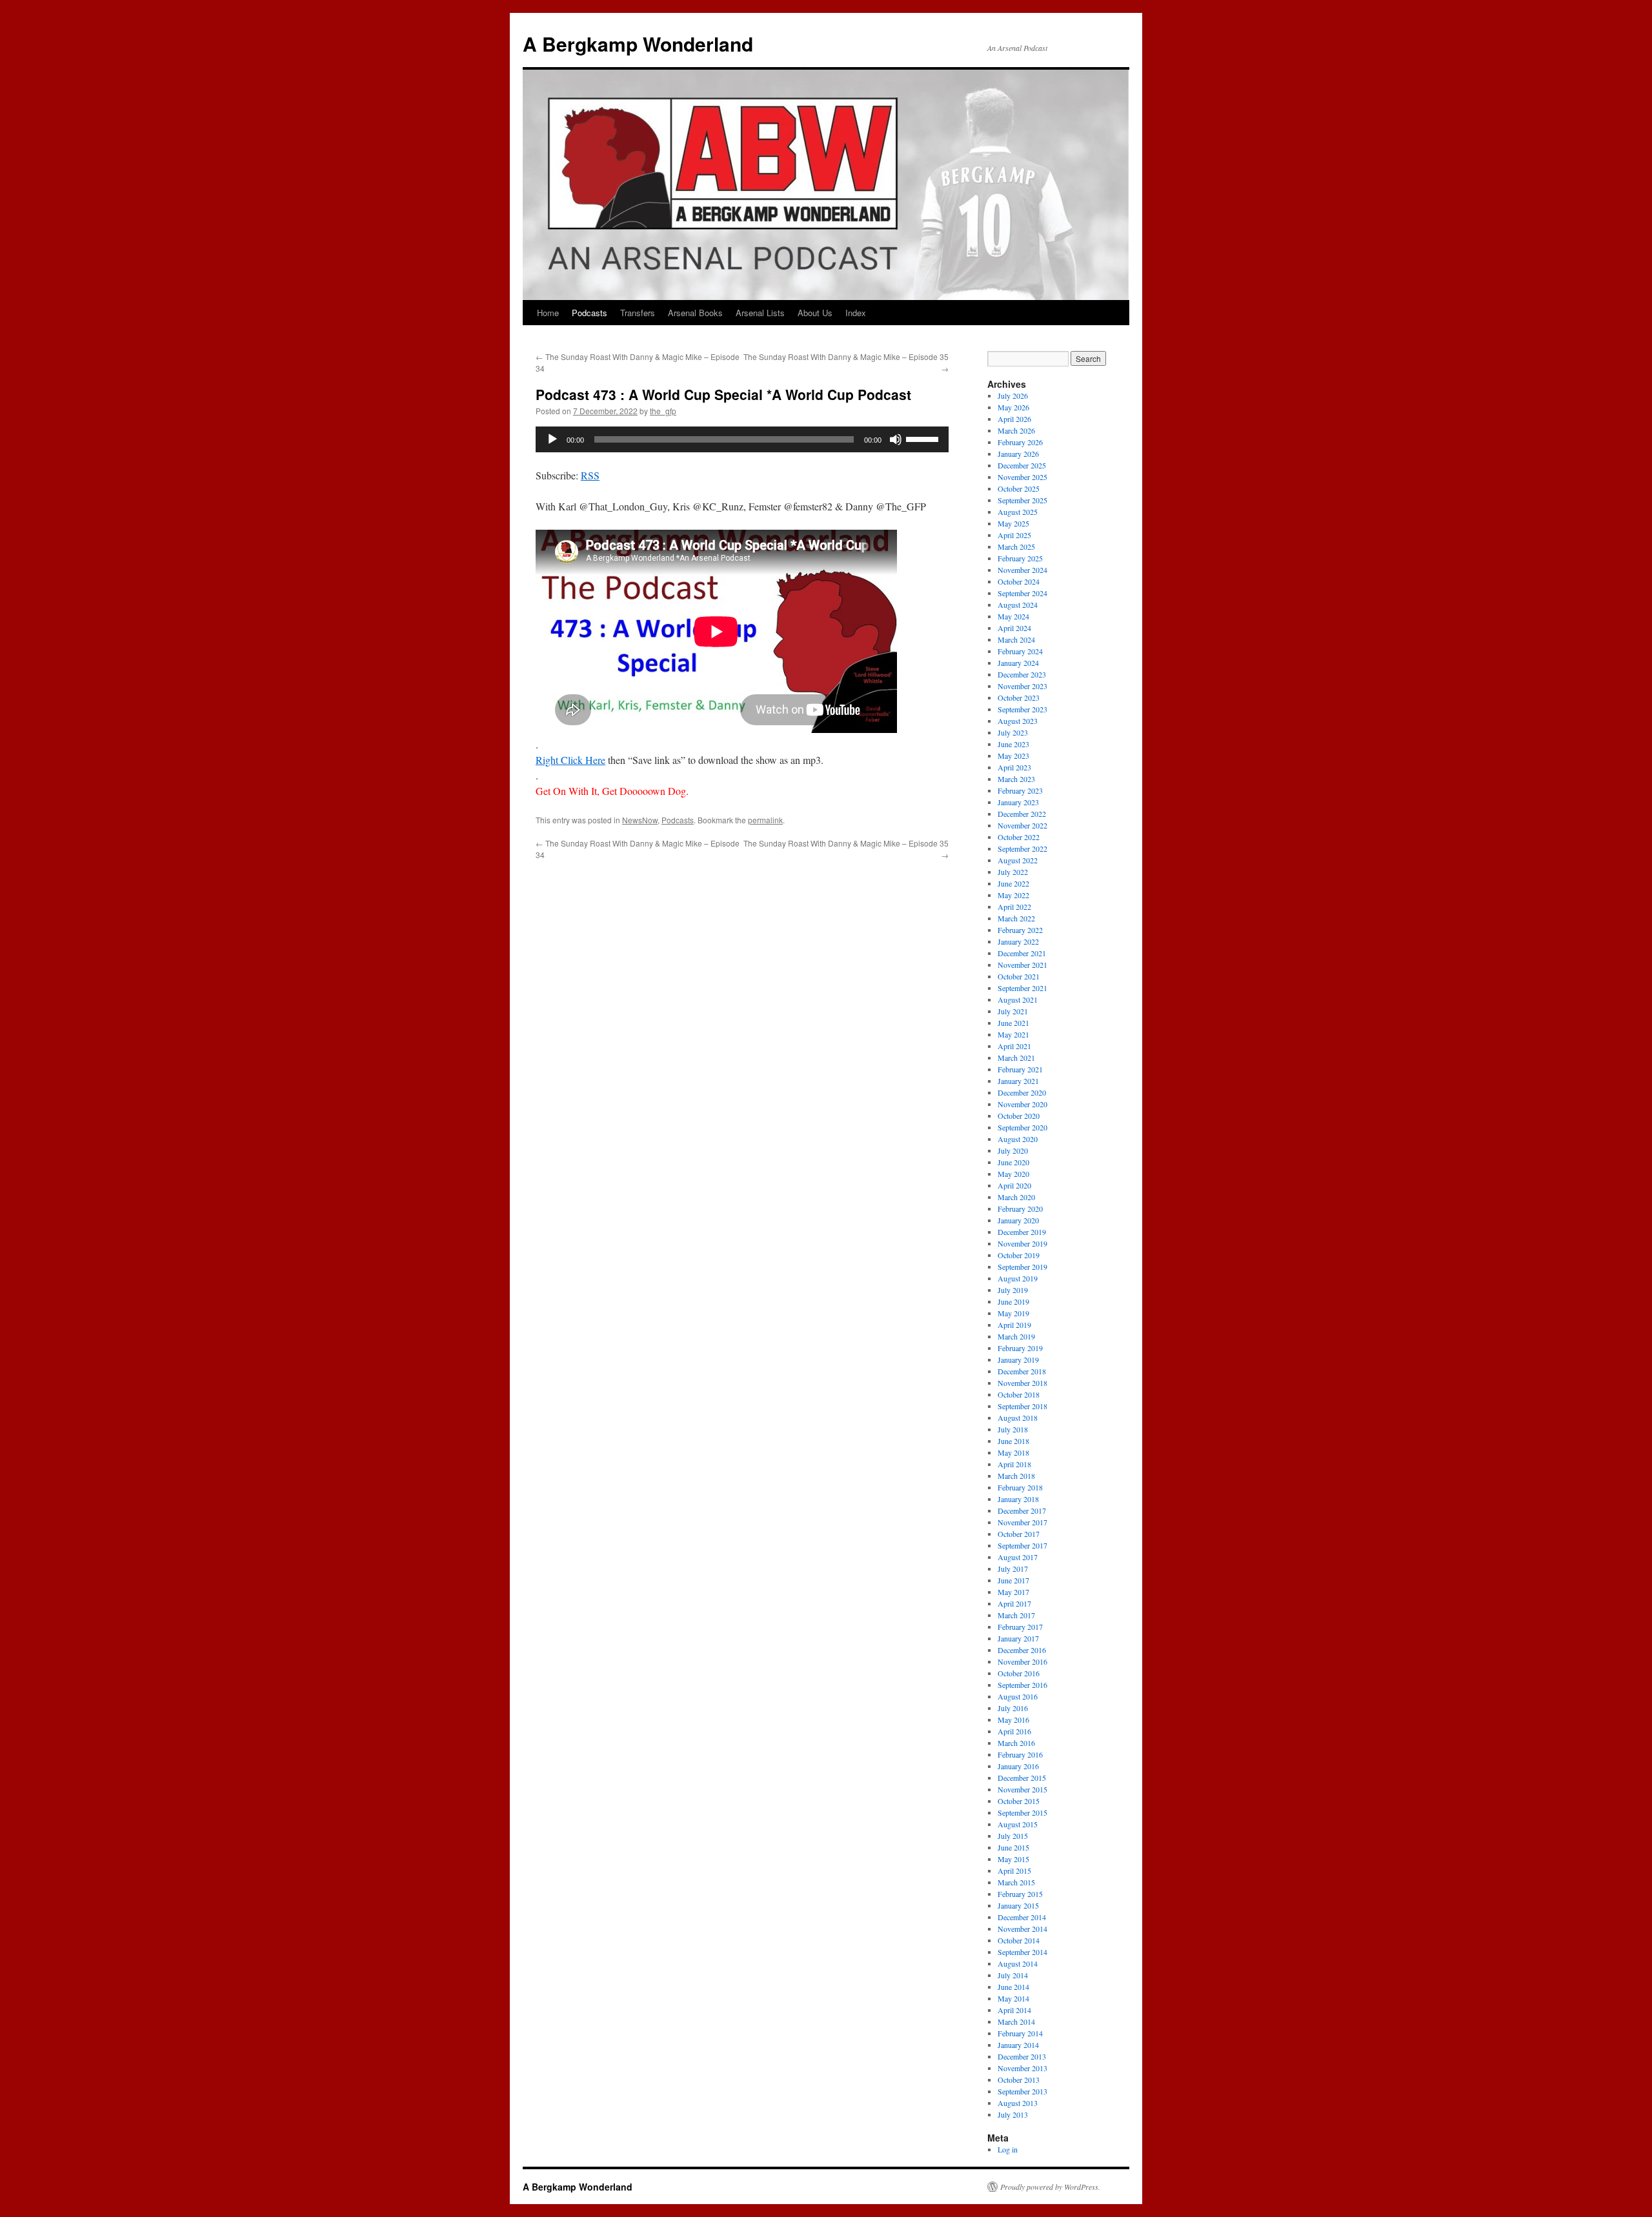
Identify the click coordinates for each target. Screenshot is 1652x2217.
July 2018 (1013, 1429)
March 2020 (1016, 1197)
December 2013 (1022, 2056)
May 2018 (1013, 1452)
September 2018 (1022, 1406)
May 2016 (1013, 1720)
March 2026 (1016, 430)
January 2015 (1018, 1905)
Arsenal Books (695, 313)
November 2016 (1022, 1661)
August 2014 (1018, 1963)
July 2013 (1013, 2114)
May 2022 (1013, 895)
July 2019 (1013, 1290)
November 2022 (1022, 825)
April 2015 (1014, 1871)
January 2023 (1018, 802)
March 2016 (1016, 1743)
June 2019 (1013, 1301)
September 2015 (1022, 1812)
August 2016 (1018, 1696)
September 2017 (1022, 1545)
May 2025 (1013, 523)
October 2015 (1019, 1801)
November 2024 (1022, 570)
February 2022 (1020, 930)
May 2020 (1013, 1174)
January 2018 (1018, 1499)
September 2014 (1022, 1952)
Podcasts (589, 313)
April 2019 (1014, 1325)
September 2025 (1022, 500)
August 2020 (1018, 1139)
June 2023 (1013, 744)
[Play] (552, 439)
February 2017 (1020, 1627)
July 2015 (1013, 1836)
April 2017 (1014, 1603)
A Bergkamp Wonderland (638, 44)
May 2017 (1013, 1592)
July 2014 (1013, 1975)
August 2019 (1018, 1278)
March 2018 (1016, 1476)
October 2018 (1019, 1394)
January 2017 (1018, 1638)
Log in (1008, 2149)
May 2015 (1013, 1859)
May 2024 (1013, 616)
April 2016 (1014, 1731)
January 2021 (1018, 1081)
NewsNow (640, 820)
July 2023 (1013, 732)
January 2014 (1018, 2045)
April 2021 (1014, 1046)
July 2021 (1013, 1011)
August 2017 (1018, 1557)
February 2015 (1020, 1894)
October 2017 (1019, 1534)
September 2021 (1022, 988)
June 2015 (1013, 1847)
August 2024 (1018, 605)
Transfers (638, 313)
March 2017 (1016, 1615)
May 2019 (1013, 1313)
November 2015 (1022, 1789)
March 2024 (1016, 639)
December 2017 (1022, 1510)
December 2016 (1022, 1650)
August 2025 (1018, 512)
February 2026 (1020, 442)
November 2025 (1022, 477)
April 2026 (1014, 419)
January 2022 (1018, 941)
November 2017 (1022, 1522)
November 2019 (1022, 1243)
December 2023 (1022, 674)
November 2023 (1022, 686)
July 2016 (1013, 1708)
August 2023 (1018, 721)
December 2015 (1022, 1778)
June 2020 (1013, 1162)
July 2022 (1013, 872)
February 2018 (1020, 1487)
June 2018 (1013, 1441)
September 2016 (1022, 1685)
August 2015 (1018, 1824)
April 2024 (1014, 628)
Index (856, 313)
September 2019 (1022, 1267)
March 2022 (1016, 918)
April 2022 (1014, 907)
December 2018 (1022, 1371)
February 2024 (1020, 651)
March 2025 (1016, 547)
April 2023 (1014, 767)
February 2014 (1020, 2033)
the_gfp (663, 411)
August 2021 (1018, 999)
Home (548, 313)
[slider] (924, 438)
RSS (590, 475)
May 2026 (1013, 407)
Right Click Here (570, 760)
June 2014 (1013, 1987)
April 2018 (1014, 1464)
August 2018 (1018, 1418)
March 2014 (1016, 2021)
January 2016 (1018, 1766)
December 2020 (1022, 1092)
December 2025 (1022, 465)
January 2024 (1018, 663)
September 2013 (1022, 2091)
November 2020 (1022, 1104)
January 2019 (1018, 1359)
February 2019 (1020, 1348)
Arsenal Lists (760, 313)
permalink (765, 820)
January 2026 (1018, 454)
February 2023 (1020, 790)
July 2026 (1013, 396)
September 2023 (1022, 709)
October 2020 (1019, 1116)
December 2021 (1022, 953)
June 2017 (1013, 1580)
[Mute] (896, 439)
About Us (815, 313)
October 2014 (1019, 1940)
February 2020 (1020, 1209)
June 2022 (1013, 883)
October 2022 (1019, 837)
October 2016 (1019, 1673)
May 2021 (1013, 1034)
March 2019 (1016, 1336)
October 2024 (1019, 581)
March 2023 (1016, 779)
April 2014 (1014, 2010)
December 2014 (1022, 1917)
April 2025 (1014, 535)
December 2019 (1022, 1232)
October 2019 (1019, 1255)
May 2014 (1013, 1998)
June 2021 (1013, 1023)
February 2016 (1020, 1754)
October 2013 (1019, 2080)
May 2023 (1013, 756)
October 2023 (1019, 697)
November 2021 (1022, 965)
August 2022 (1018, 860)
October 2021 (1019, 976)
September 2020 (1022, 1127)
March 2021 (1016, 1058)
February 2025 (1020, 558)
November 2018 (1022, 1383)
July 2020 (1013, 1150)
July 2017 (1013, 1569)
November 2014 (1022, 1929)
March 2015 (1016, 1882)
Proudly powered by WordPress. (1050, 2187)
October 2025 (1019, 488)
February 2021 (1020, 1069)
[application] (742, 439)
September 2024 (1022, 593)
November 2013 (1022, 2068)
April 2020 (1014, 1185)
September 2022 (1022, 848)
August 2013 (1018, 2103)
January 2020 (1018, 1220)
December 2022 (1022, 814)
